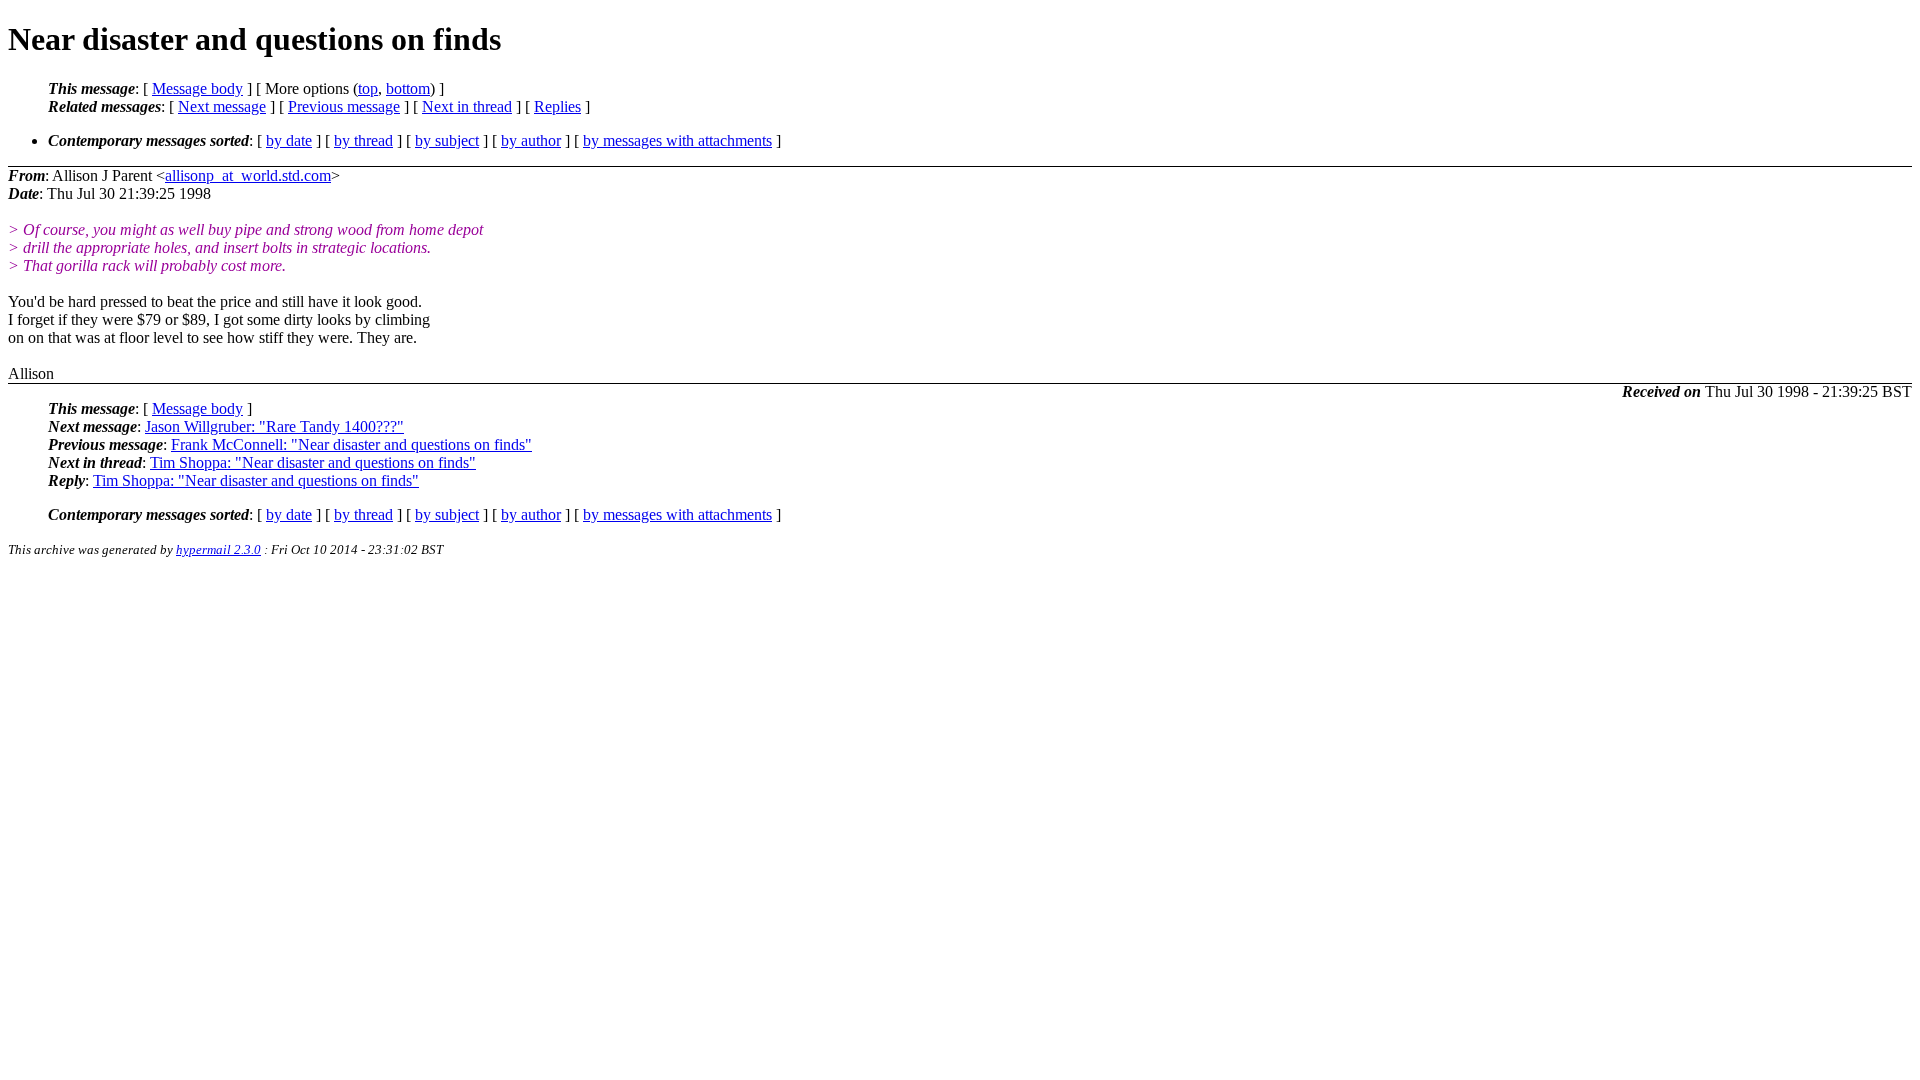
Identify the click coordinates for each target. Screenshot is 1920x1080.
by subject (447, 140)
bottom (408, 88)
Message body (197, 88)
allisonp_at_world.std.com (248, 175)
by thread (363, 140)
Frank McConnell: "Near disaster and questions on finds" (351, 444)
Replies (557, 106)
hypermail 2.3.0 (218, 549)
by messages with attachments (677, 140)
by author (531, 140)
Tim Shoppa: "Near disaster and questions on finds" (313, 462)
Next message (222, 106)
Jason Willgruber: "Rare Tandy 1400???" (274, 426)
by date (289, 140)
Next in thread (467, 106)
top (368, 88)
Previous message (344, 106)
